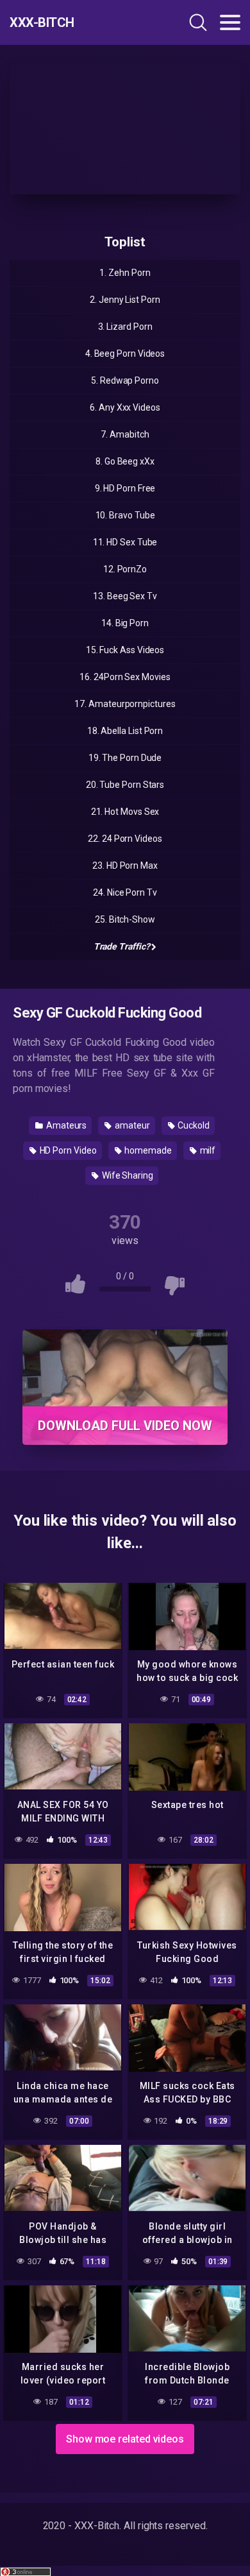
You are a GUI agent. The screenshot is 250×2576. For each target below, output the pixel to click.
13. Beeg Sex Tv (125, 596)
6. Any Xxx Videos (125, 407)
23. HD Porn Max (125, 866)
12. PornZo (125, 569)
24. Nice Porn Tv (125, 892)
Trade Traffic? (122, 946)
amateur (131, 1125)
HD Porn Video (67, 1150)
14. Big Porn (125, 623)
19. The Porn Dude (125, 758)
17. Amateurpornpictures (125, 704)
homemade (147, 1150)
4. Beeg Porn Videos (125, 354)
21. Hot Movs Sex (125, 812)
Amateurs (65, 1125)
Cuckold (193, 1125)
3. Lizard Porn (125, 327)
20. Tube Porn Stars (125, 785)
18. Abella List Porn (125, 731)
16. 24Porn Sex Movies (125, 677)
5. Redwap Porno (125, 380)
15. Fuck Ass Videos (125, 650)
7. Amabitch (125, 434)
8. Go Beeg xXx (125, 461)
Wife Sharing (127, 1175)
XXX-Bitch (42, 22)
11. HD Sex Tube (125, 542)
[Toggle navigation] (230, 22)
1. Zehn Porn (125, 273)
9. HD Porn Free (125, 488)
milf (207, 1150)
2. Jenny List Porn (125, 300)
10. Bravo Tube (125, 515)
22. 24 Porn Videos (125, 839)
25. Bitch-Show (125, 919)
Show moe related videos (125, 2439)
